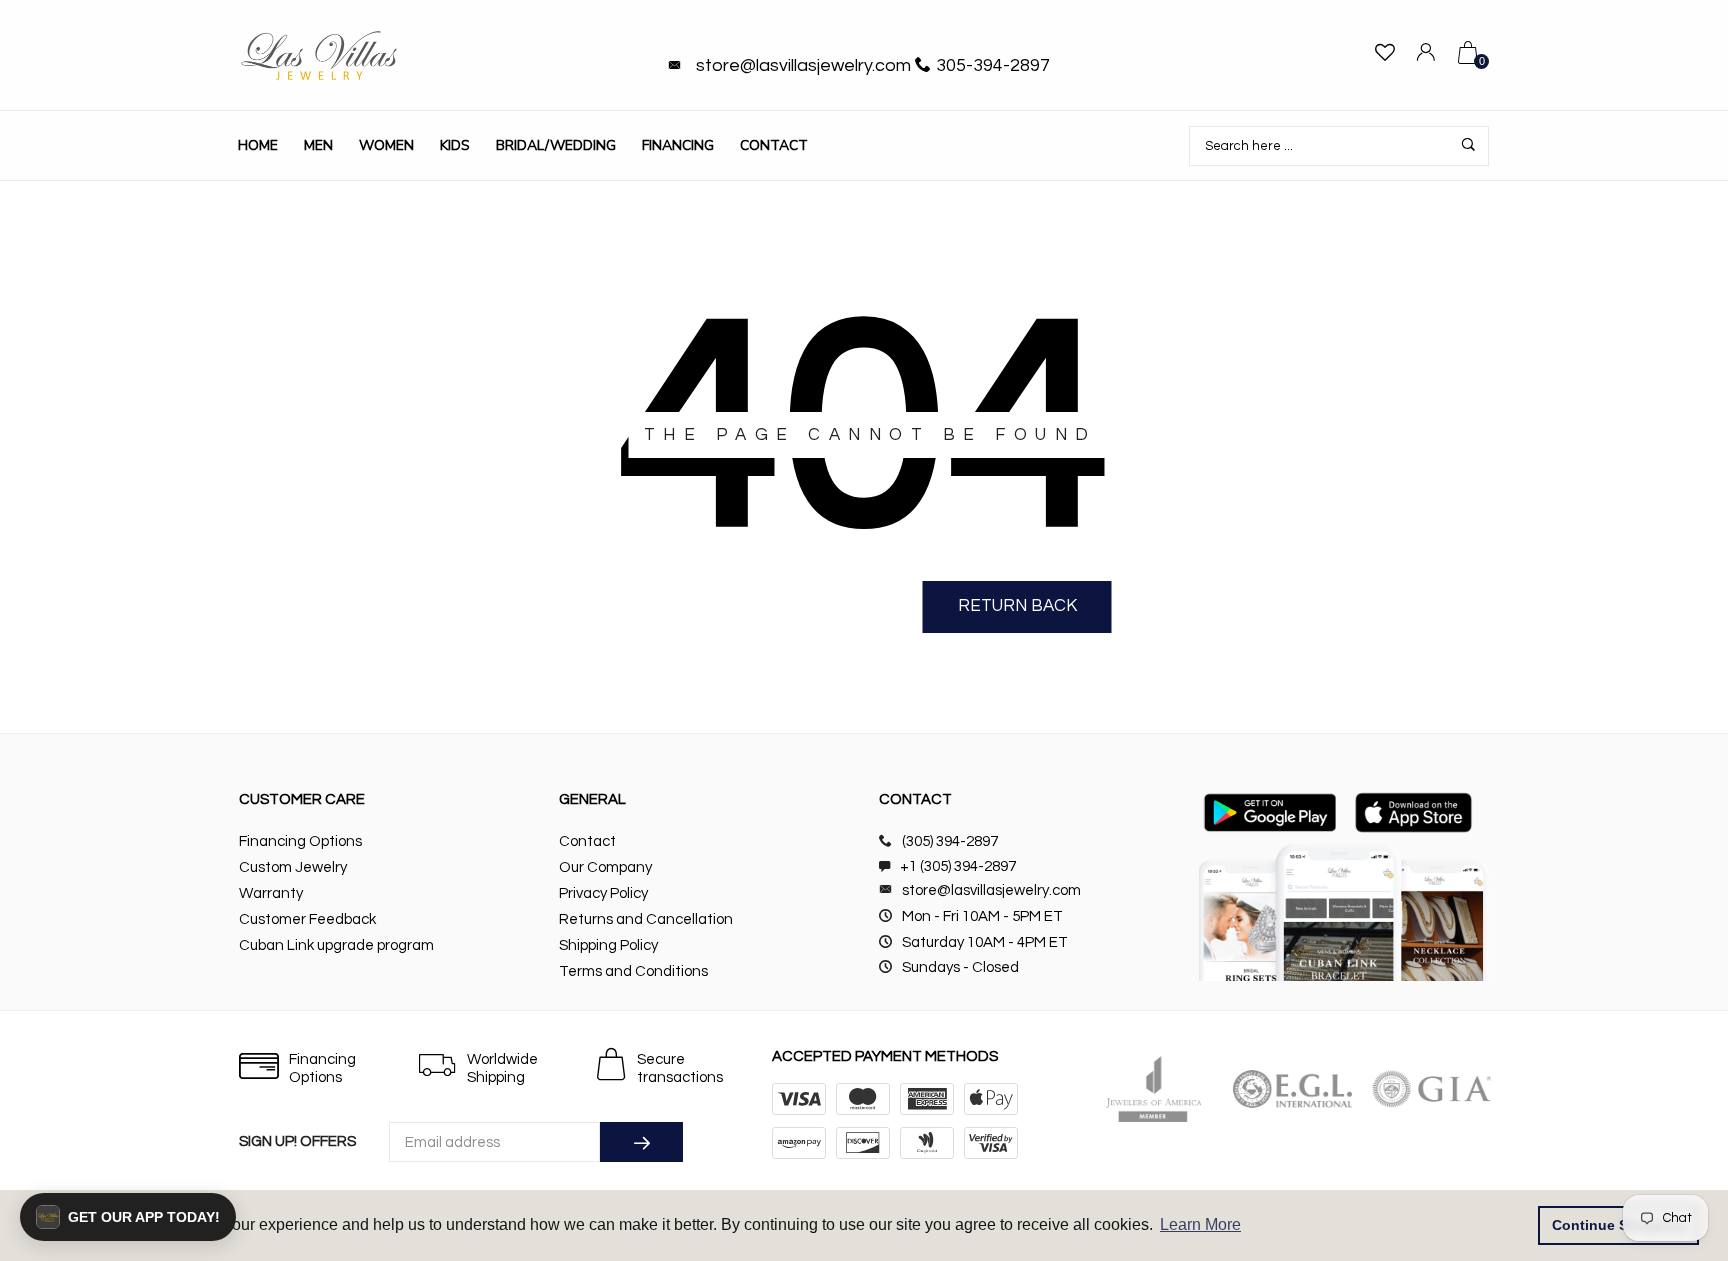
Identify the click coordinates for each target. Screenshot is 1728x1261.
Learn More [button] (1200, 1224)
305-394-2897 (993, 65)
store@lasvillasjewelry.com (803, 65)
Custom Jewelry (293, 867)
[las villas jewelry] (319, 55)
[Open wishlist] (1385, 55)
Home (258, 145)
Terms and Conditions (633, 971)
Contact (774, 145)
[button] (128, 1217)
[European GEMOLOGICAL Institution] (1292, 1089)
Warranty (271, 893)
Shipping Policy (608, 945)
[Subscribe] (641, 1142)
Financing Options (300, 841)
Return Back (1017, 606)
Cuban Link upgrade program (336, 945)
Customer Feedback (307, 919)
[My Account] (1426, 55)
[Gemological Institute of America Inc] (1431, 1089)
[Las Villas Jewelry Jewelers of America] (1153, 1089)
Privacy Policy (603, 893)
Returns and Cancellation (646, 919)
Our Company (605, 867)
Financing (678, 145)
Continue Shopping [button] (1619, 1225)
